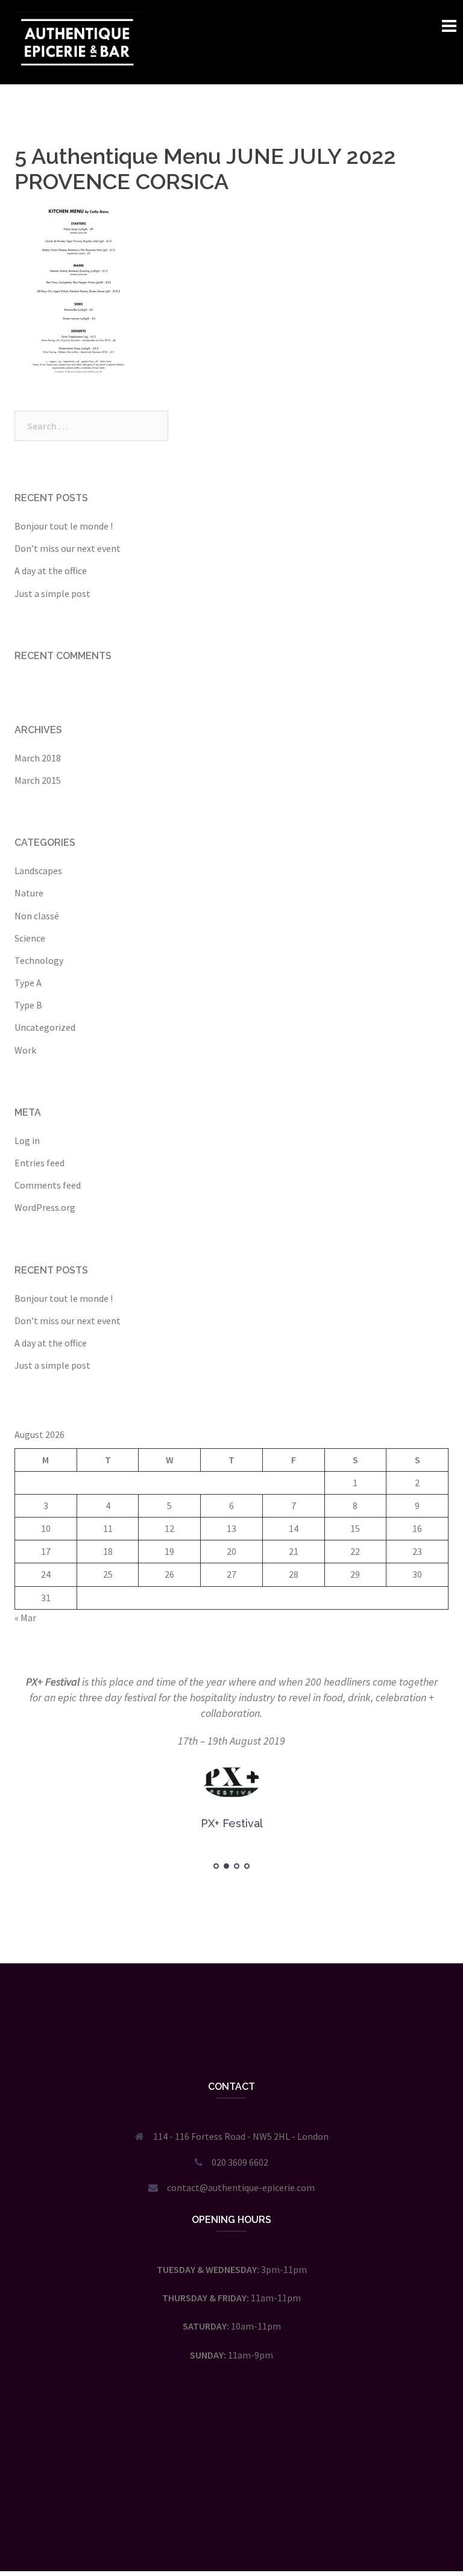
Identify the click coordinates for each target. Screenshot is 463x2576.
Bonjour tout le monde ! (64, 526)
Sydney (196, 2551)
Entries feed (39, 1163)
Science (30, 938)
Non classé (37, 916)
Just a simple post (52, 593)
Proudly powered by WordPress (78, 2551)
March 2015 (38, 780)
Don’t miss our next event (68, 548)
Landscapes (38, 871)
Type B (28, 1005)
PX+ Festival (53, 1682)
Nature (29, 893)
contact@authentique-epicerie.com (241, 2187)
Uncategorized (45, 1027)
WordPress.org (45, 1207)
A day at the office (51, 571)
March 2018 (38, 758)
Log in (27, 1140)
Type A (28, 983)
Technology (39, 960)
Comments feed (48, 1185)
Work (25, 1050)
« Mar (25, 1618)
